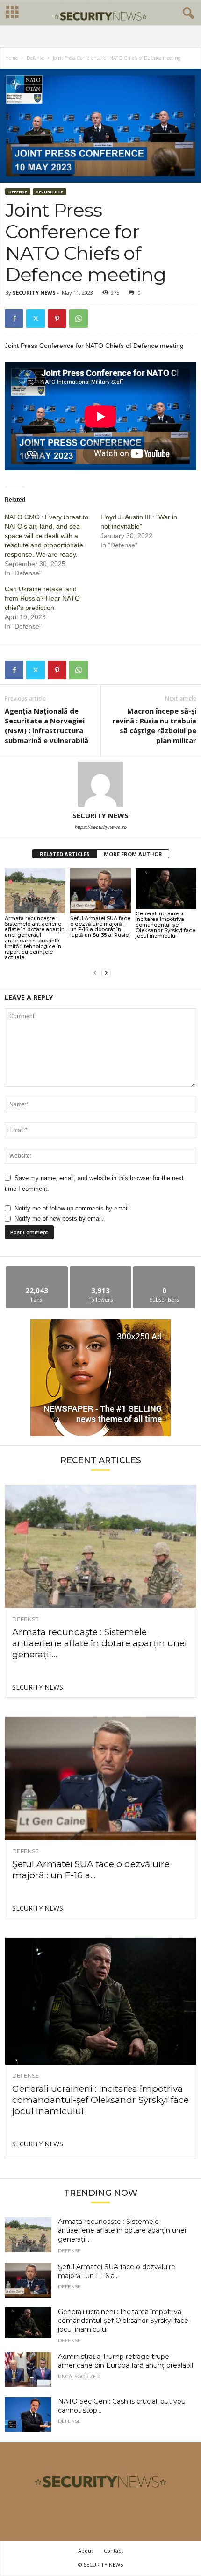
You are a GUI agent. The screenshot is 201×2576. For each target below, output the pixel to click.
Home (11, 58)
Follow (101, 1270)
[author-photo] (100, 784)
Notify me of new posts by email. (59, 1219)
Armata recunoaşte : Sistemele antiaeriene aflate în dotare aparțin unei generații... (100, 1643)
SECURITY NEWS (34, 293)
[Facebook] (14, 318)
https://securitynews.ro (101, 827)
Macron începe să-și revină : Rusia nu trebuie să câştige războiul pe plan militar (154, 725)
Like (37, 1270)
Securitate (50, 192)
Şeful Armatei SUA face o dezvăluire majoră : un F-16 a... (91, 1870)
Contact (113, 2551)
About (86, 2551)
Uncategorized (79, 2377)
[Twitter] (36, 318)
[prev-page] (95, 973)
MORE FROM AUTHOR (133, 854)
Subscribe (165, 1270)
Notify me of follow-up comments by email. (72, 1208)
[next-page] (106, 973)
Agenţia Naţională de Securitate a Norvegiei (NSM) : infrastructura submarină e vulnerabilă (47, 725)
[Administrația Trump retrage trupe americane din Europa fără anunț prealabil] (28, 2370)
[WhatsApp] (79, 318)
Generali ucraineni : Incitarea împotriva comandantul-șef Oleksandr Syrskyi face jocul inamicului (165, 925)
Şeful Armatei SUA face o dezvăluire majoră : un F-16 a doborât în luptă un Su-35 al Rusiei (100, 927)
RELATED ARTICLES (65, 854)
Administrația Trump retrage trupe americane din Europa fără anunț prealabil (126, 2361)
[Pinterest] (57, 318)
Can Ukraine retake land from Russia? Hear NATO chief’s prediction (42, 598)
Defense (35, 58)
